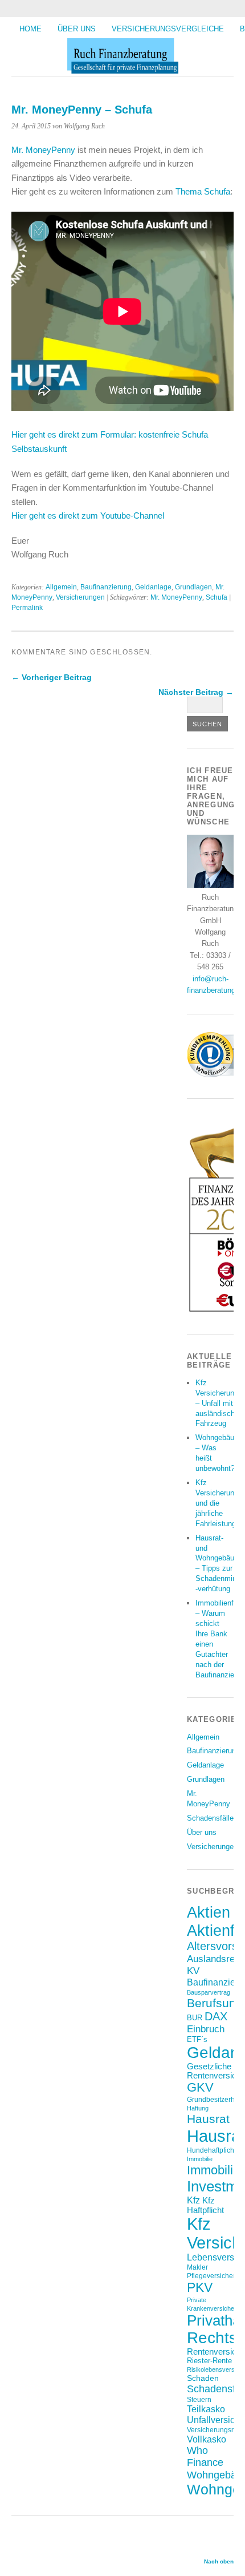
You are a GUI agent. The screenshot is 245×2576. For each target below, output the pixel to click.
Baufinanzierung (106, 587)
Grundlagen (193, 587)
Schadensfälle (210, 1818)
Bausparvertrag (209, 1992)
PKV (200, 2287)
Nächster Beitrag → (196, 692)
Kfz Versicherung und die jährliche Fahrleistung (217, 1503)
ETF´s (197, 2039)
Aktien (209, 1912)
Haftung (198, 2108)
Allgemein (61, 587)
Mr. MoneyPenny (44, 150)
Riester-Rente (209, 2361)
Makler (197, 2267)
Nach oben (219, 2561)
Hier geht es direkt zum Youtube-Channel (88, 515)
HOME (30, 29)
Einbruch (206, 2029)
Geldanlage (153, 587)
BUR (195, 2018)
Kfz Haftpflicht (205, 2205)
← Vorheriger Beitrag (52, 677)
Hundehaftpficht (211, 2150)
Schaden (203, 2378)
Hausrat (208, 2119)
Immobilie (200, 2159)
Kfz (193, 2200)
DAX (216, 2016)
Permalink (27, 608)
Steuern (199, 2399)
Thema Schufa (203, 191)
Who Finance (205, 2456)
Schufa (217, 597)
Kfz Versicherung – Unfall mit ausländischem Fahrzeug (220, 1403)
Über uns (77, 29)
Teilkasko (206, 2409)
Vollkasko (207, 2439)
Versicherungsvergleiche (168, 29)
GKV (200, 2087)
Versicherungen (80, 597)
